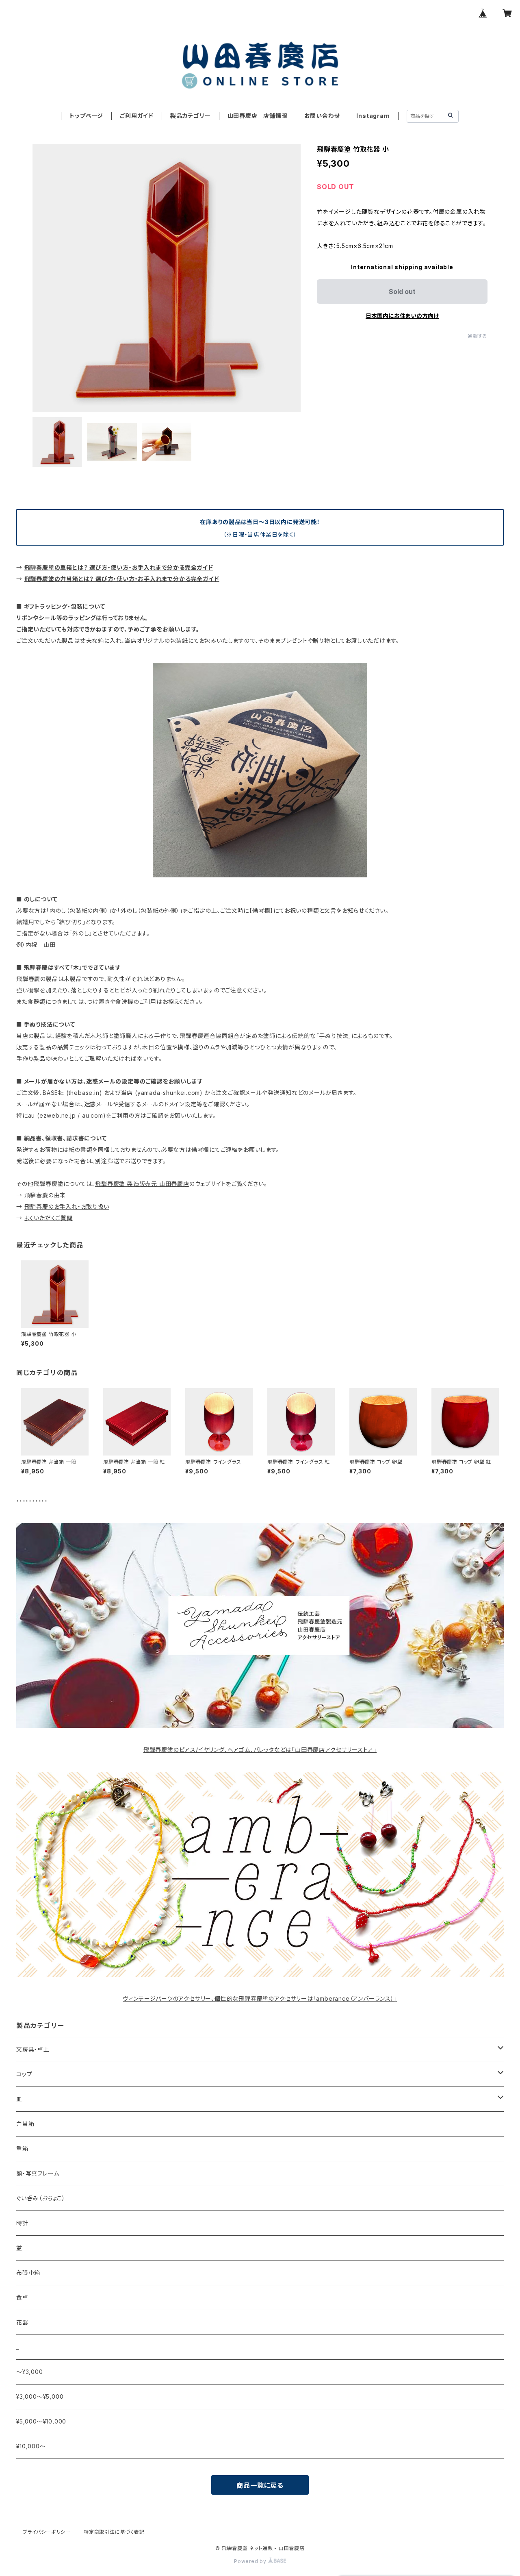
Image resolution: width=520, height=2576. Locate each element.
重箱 (22, 2148)
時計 (22, 2223)
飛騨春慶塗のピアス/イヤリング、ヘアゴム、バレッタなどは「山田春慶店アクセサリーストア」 (260, 1750)
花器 (22, 2322)
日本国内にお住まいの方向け (402, 316)
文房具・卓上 (33, 2049)
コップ (24, 2074)
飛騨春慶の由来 (45, 1195)
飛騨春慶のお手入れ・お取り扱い (67, 1206)
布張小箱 (28, 2272)
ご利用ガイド (137, 116)
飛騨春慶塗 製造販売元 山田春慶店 (142, 1184)
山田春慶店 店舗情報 (258, 116)
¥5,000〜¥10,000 (41, 2421)
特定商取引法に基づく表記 (114, 2532)
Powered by (251, 2561)
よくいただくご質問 (49, 1218)
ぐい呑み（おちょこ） (41, 2198)
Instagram (373, 116)
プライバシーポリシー (47, 2532)
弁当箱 (25, 2124)
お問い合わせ (322, 116)
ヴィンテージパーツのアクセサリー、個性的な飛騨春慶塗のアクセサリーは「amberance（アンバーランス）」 (260, 1998)
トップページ (86, 116)
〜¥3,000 (30, 2372)
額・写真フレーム (38, 2173)
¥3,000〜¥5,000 (40, 2397)
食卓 (22, 2297)
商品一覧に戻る (260, 2485)
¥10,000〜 (31, 2446)
